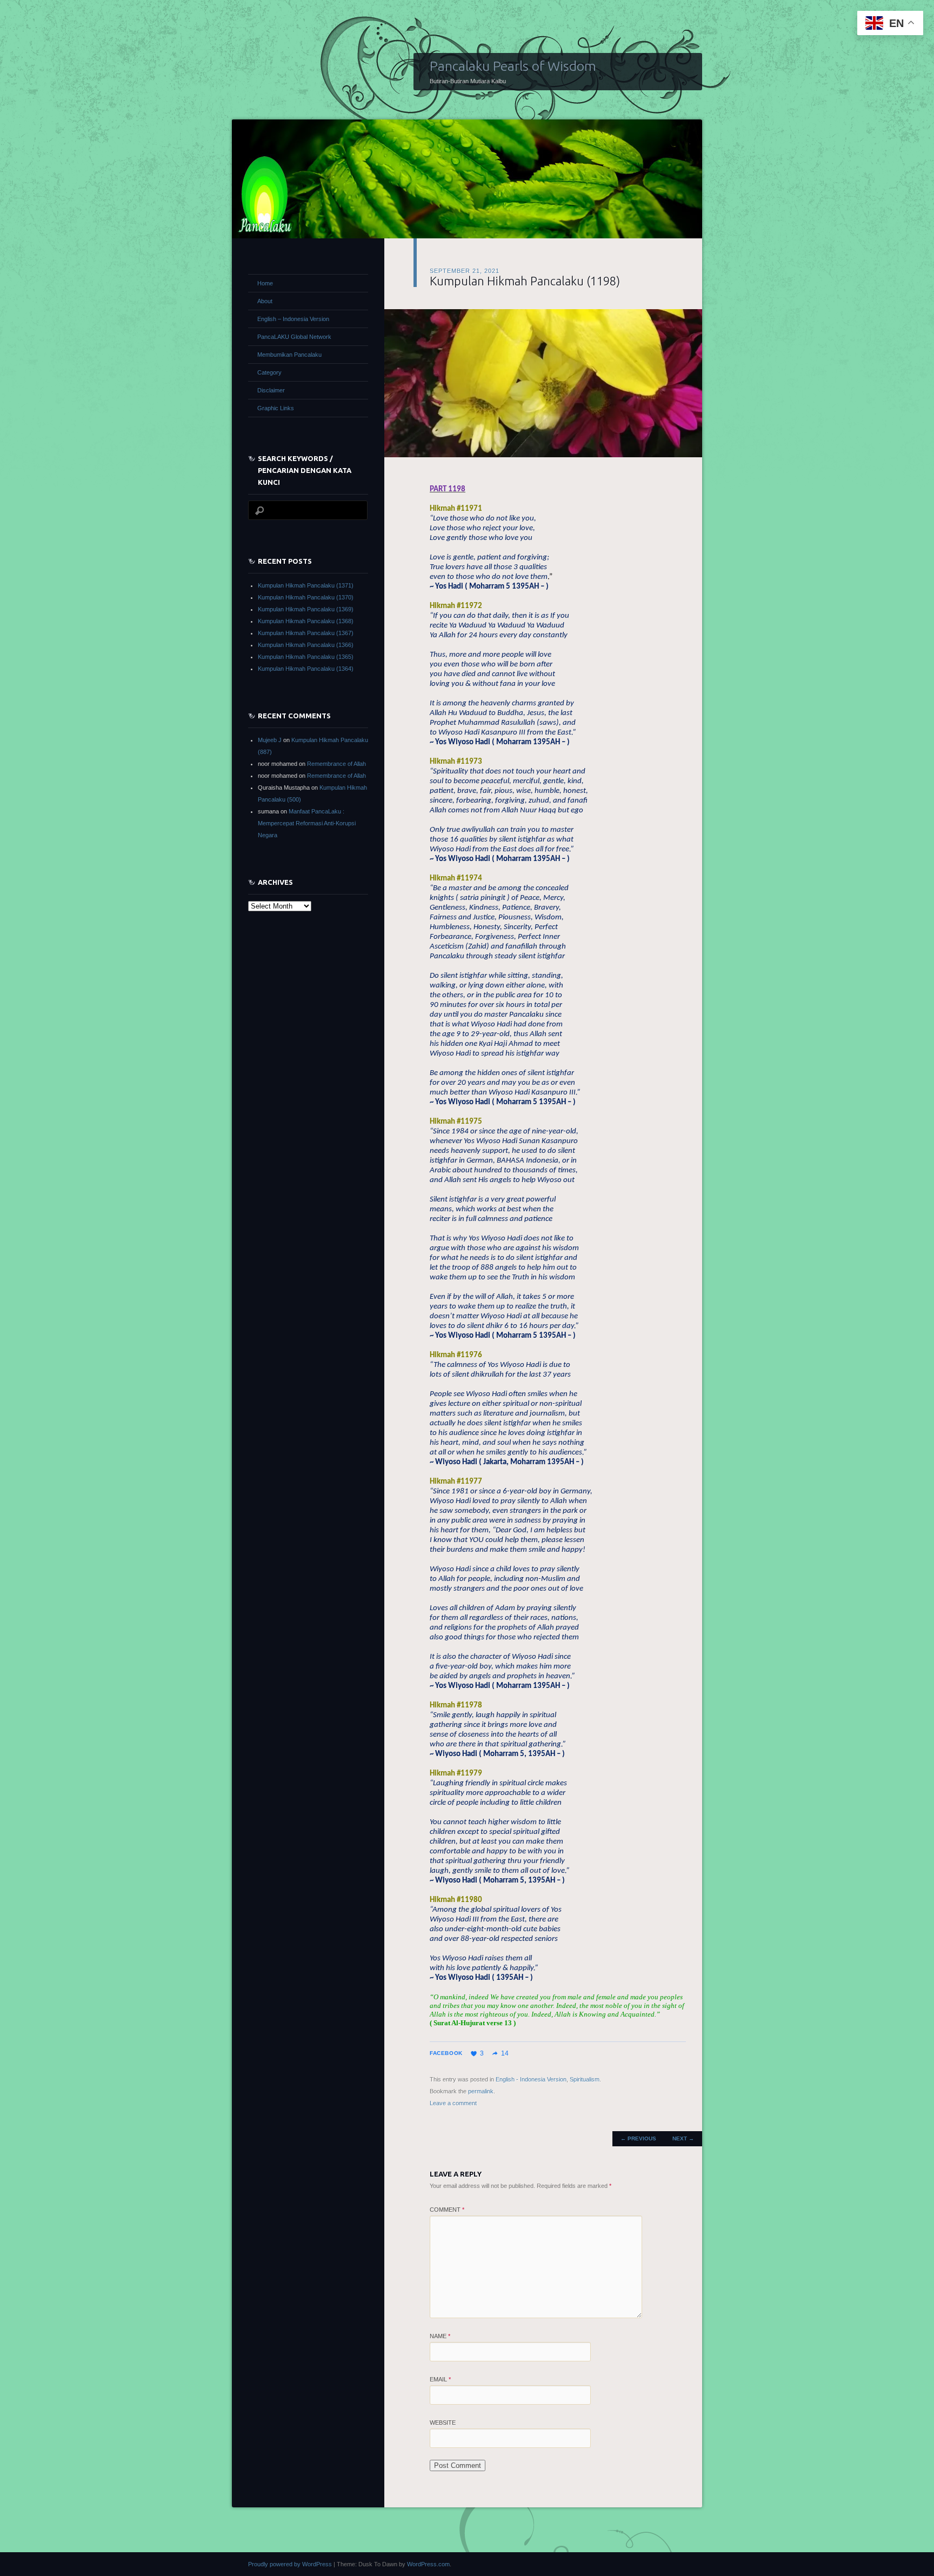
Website (443, 2422)
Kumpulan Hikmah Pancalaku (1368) (306, 621)
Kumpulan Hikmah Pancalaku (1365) (306, 657)
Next (683, 2138)
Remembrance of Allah (336, 764)
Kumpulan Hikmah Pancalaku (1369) (306, 609)
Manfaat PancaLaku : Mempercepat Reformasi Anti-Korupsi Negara (307, 823)
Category (269, 372)
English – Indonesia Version (293, 319)
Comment (447, 2210)
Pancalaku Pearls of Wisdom (513, 66)
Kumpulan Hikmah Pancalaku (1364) (306, 669)
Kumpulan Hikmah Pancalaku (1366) (306, 645)
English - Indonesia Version (531, 2079)
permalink (481, 2091)
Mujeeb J (270, 740)
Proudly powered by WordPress (290, 2564)
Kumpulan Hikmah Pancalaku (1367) (306, 633)
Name (440, 2336)
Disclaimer (271, 390)
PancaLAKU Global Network (294, 337)
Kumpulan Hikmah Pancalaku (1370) (306, 597)
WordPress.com (428, 2564)
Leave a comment (453, 2103)
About (265, 301)
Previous (638, 2138)
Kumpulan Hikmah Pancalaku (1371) (306, 585)
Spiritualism (585, 2079)
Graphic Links (276, 408)
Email (440, 2379)
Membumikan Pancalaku (289, 355)
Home (265, 283)
